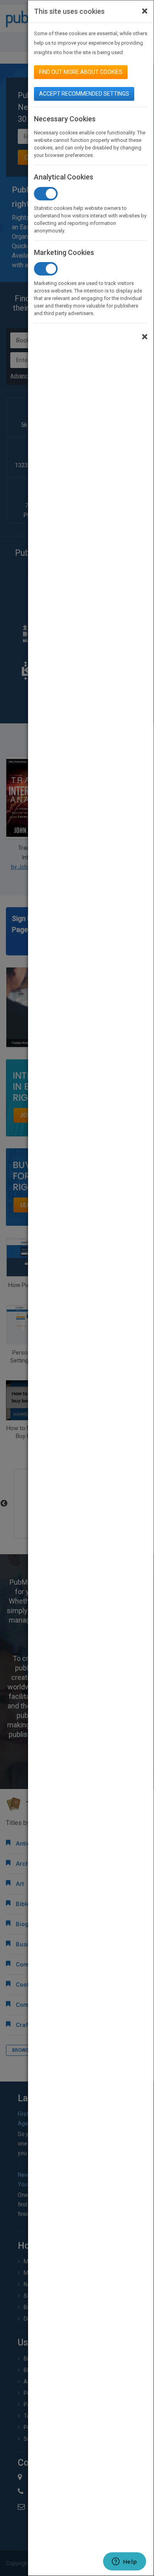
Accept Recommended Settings (84, 94)
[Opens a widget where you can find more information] (124, 2562)
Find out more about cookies (81, 72)
